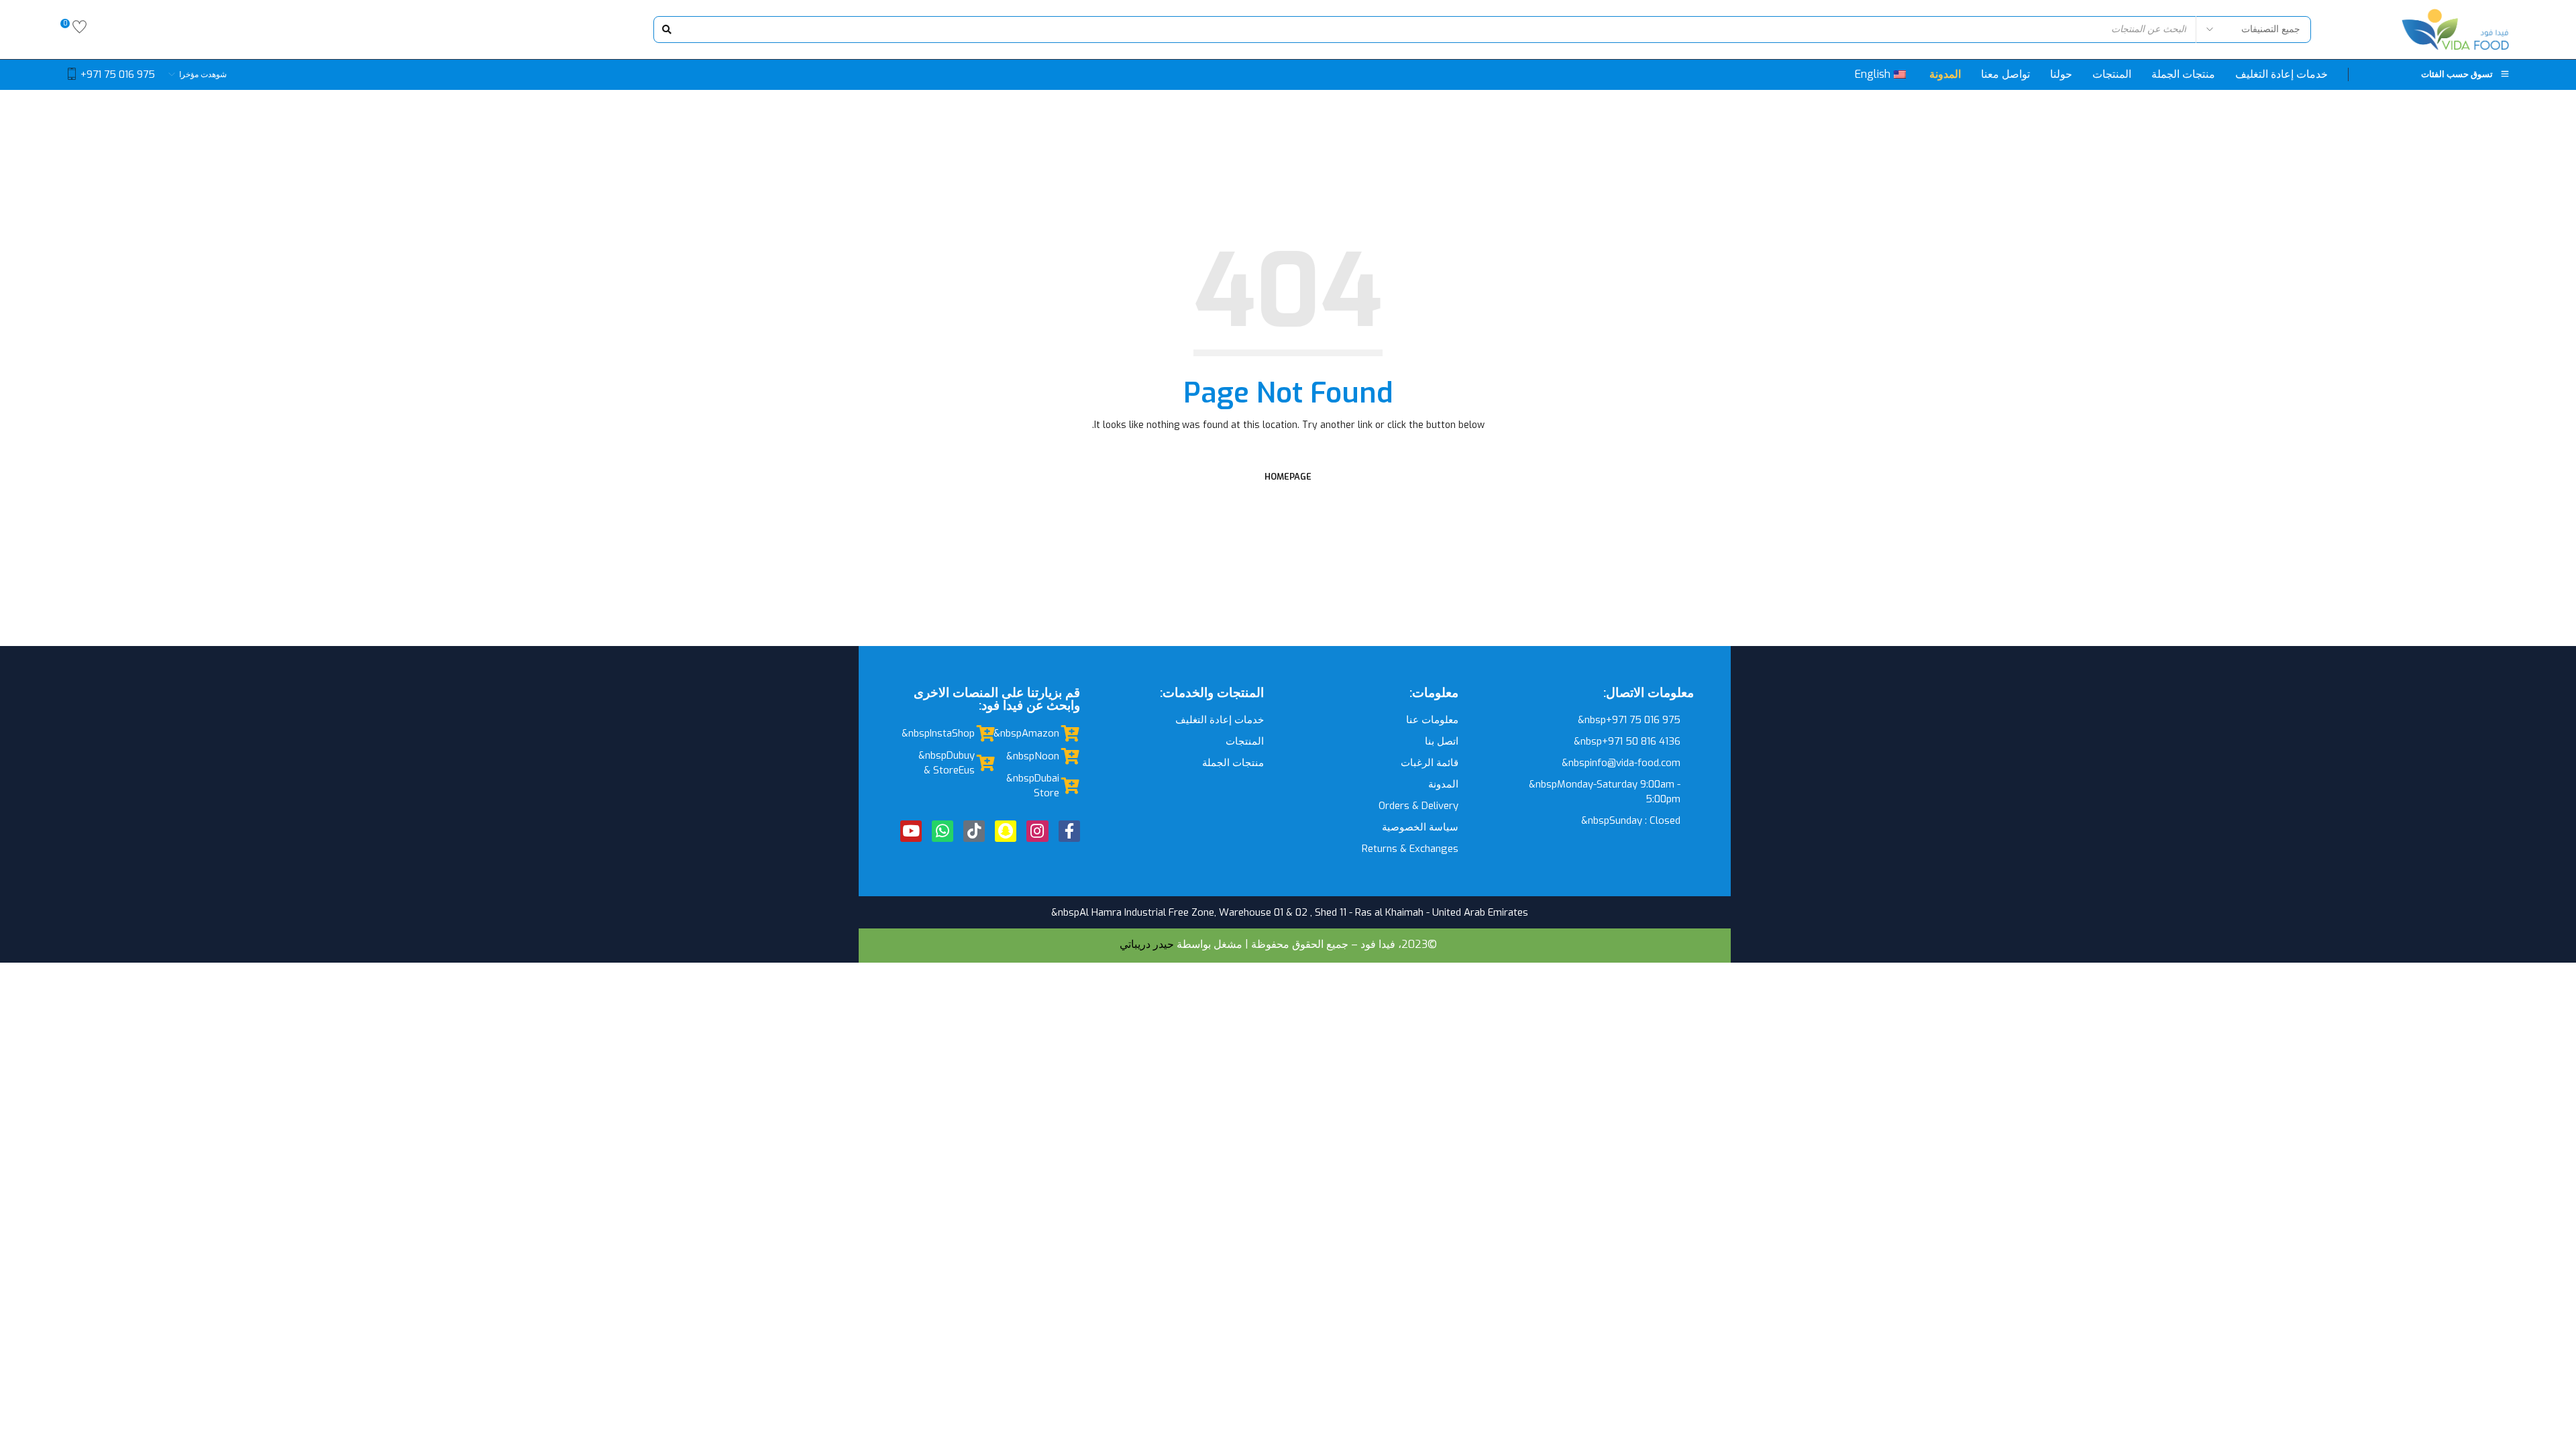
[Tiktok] (974, 831)
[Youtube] (911, 831)
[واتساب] (943, 831)
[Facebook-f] (1069, 831)
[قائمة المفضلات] (79, 30)
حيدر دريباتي (1147, 944)
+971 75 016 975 (118, 74)
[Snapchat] (1006, 831)
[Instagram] (1037, 831)
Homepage (1288, 477)
